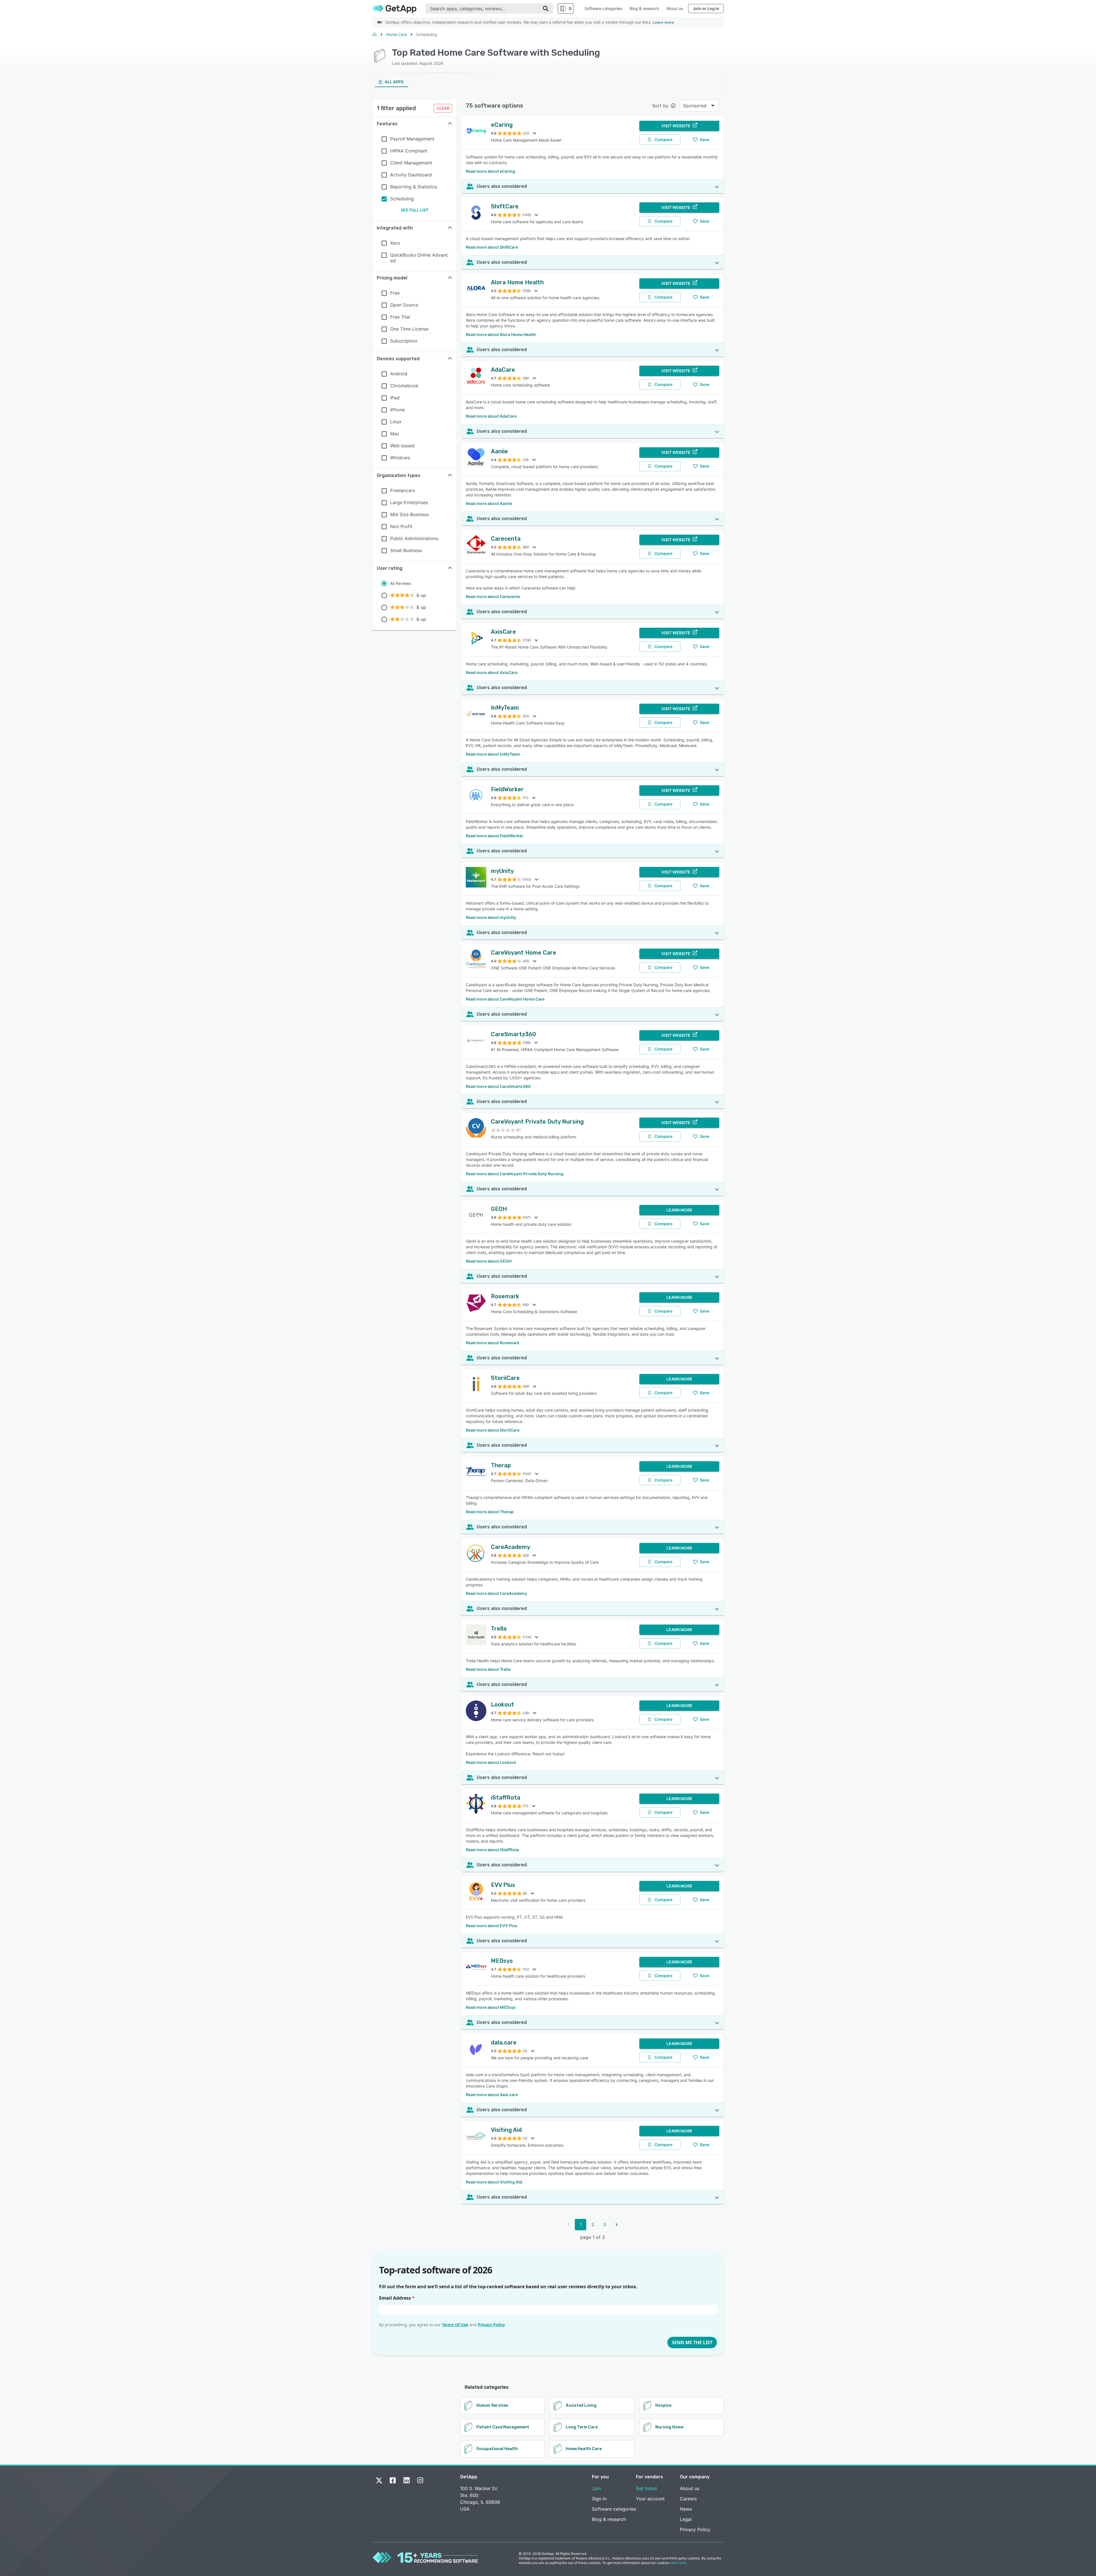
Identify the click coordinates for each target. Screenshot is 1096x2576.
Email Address (397, 2298)
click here (678, 2563)
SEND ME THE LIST (692, 2342)
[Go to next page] (616, 2225)
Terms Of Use (455, 2325)
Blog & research (644, 8)
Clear (443, 108)
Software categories (603, 8)
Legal (686, 2519)
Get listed (646, 2488)
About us (675, 8)
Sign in (599, 2499)
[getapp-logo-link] (399, 9)
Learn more (663, 22)
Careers (688, 2499)
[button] (414, 124)
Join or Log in (706, 8)
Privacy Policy (491, 2325)
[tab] (391, 82)
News (686, 2509)
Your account (650, 2499)
